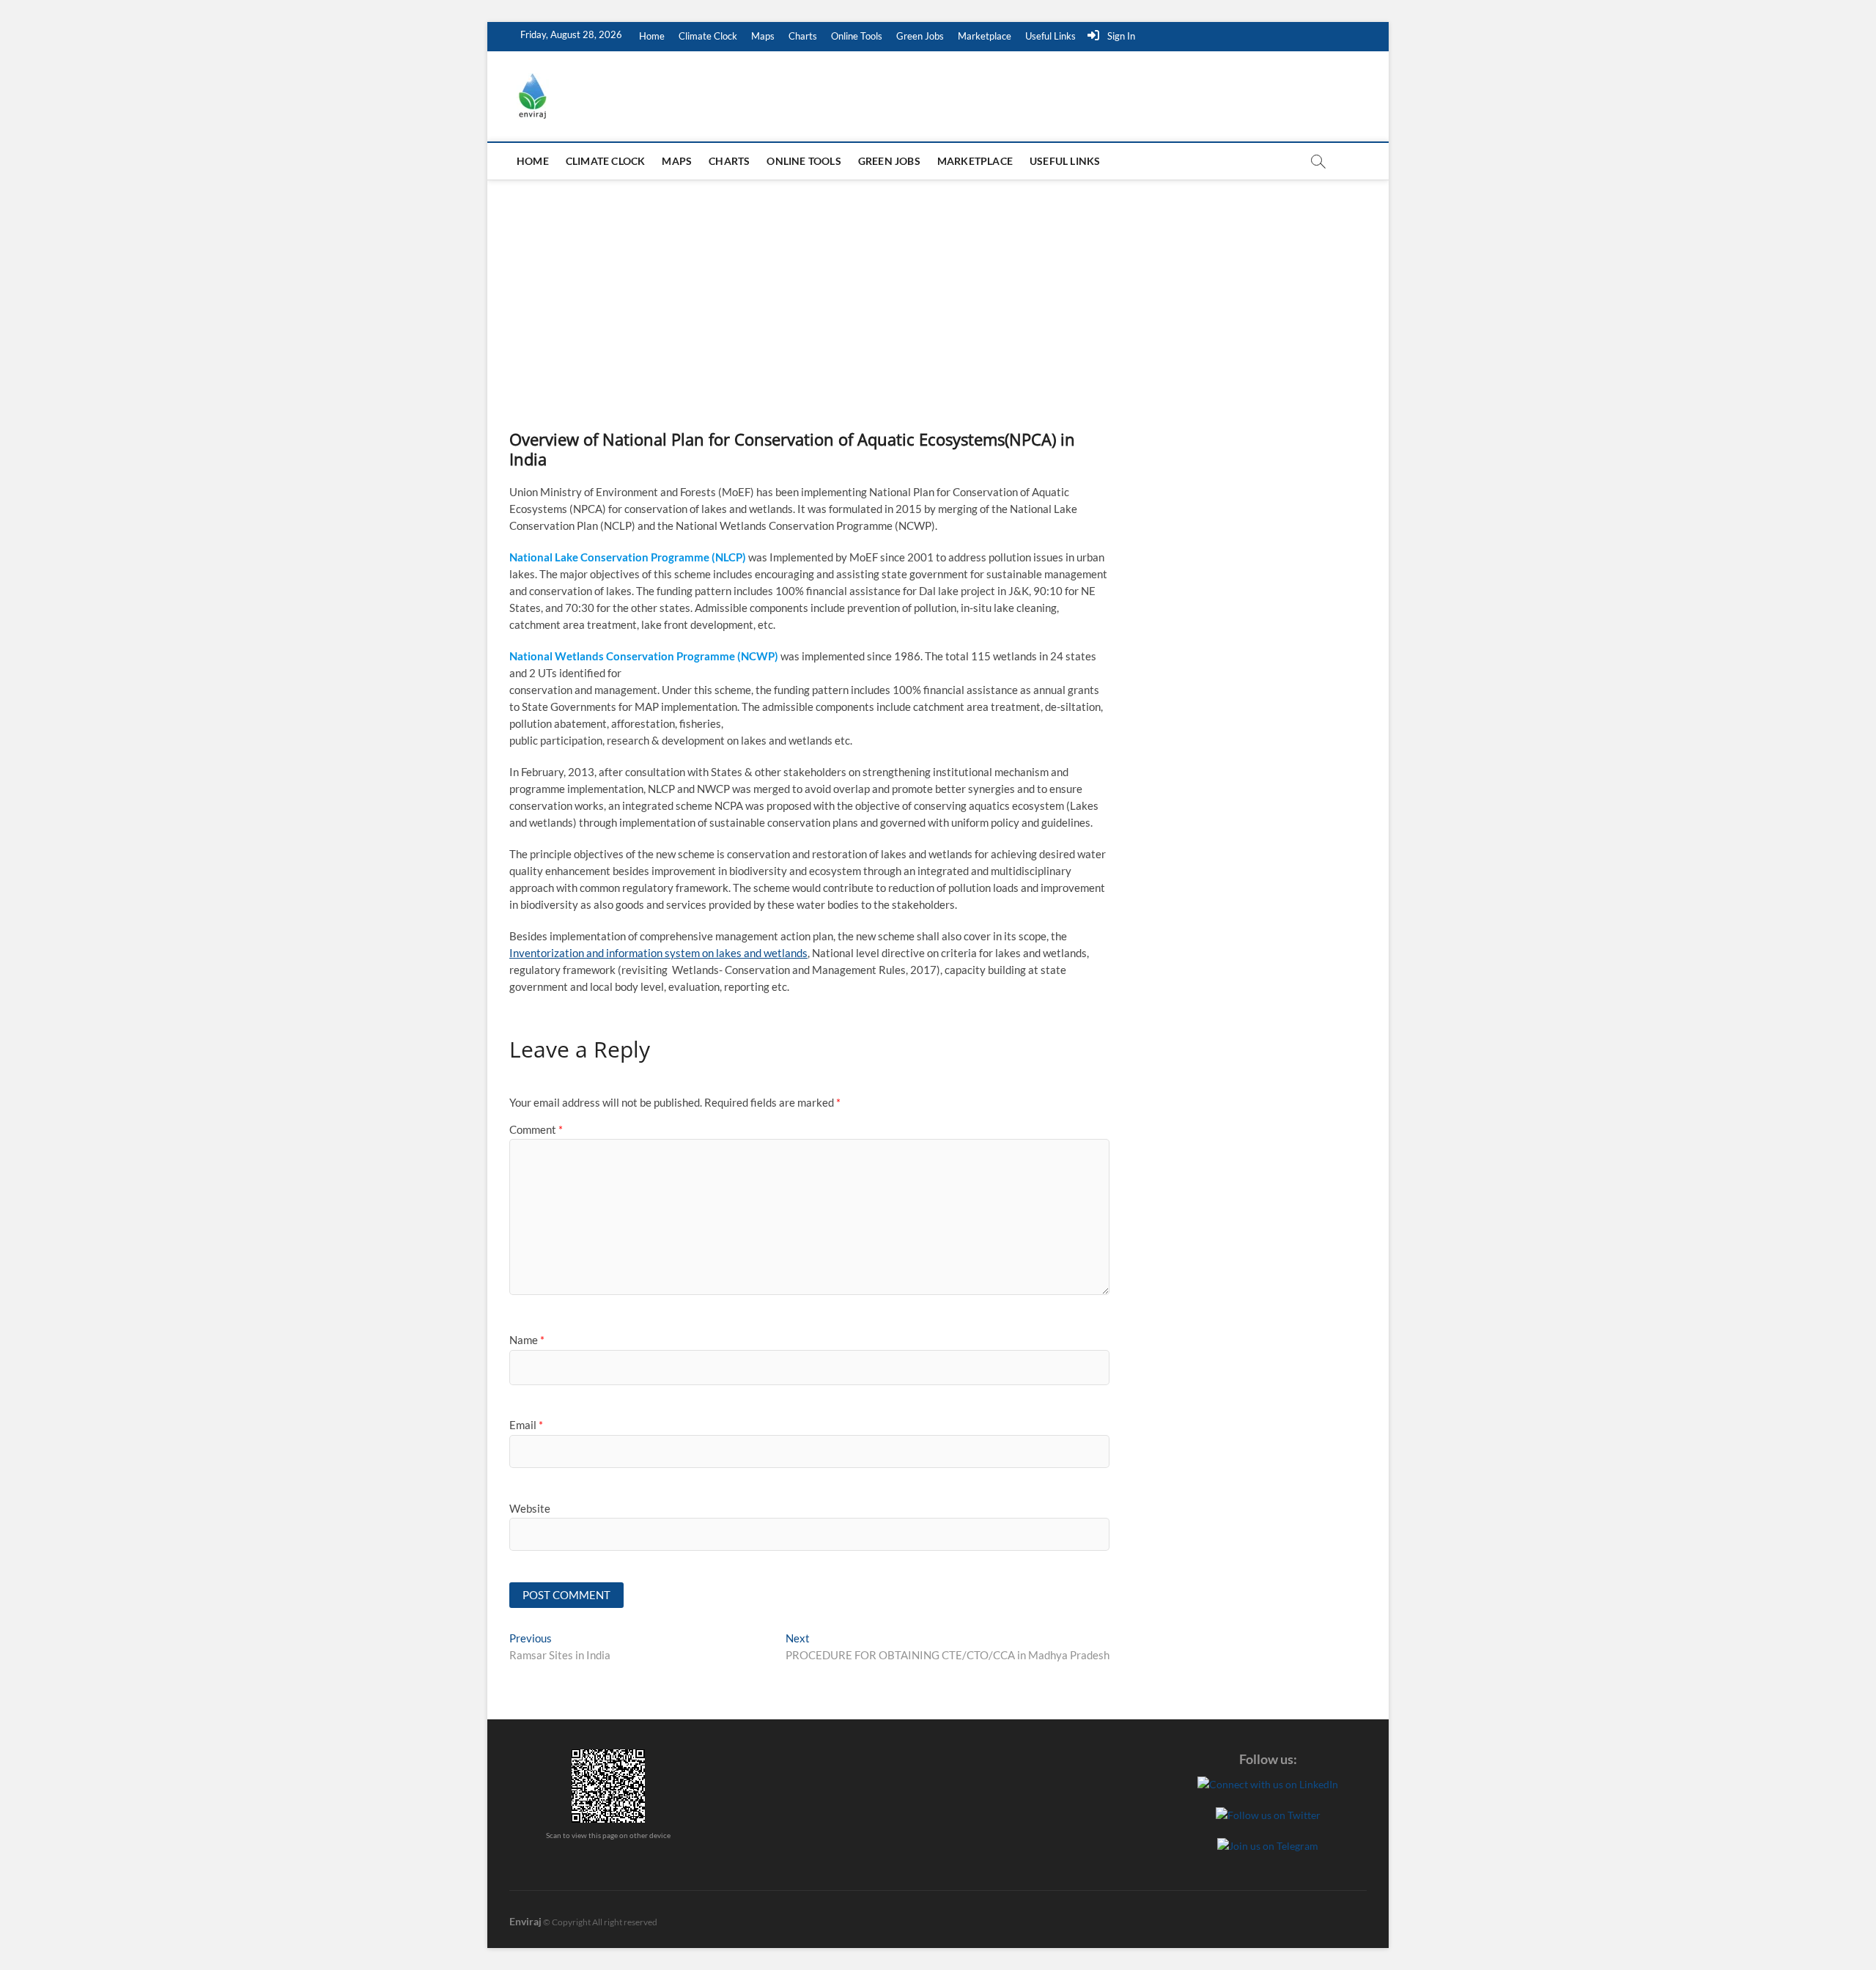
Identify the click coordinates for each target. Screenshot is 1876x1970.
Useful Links (1050, 36)
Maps (763, 36)
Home (652, 36)
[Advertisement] (938, 290)
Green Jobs (920, 36)
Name (527, 1340)
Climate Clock (708, 36)
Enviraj (525, 1921)
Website (530, 1508)
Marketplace (985, 36)
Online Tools (857, 36)
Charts (803, 36)
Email (526, 1425)
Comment (536, 1129)
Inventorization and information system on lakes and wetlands (658, 953)
